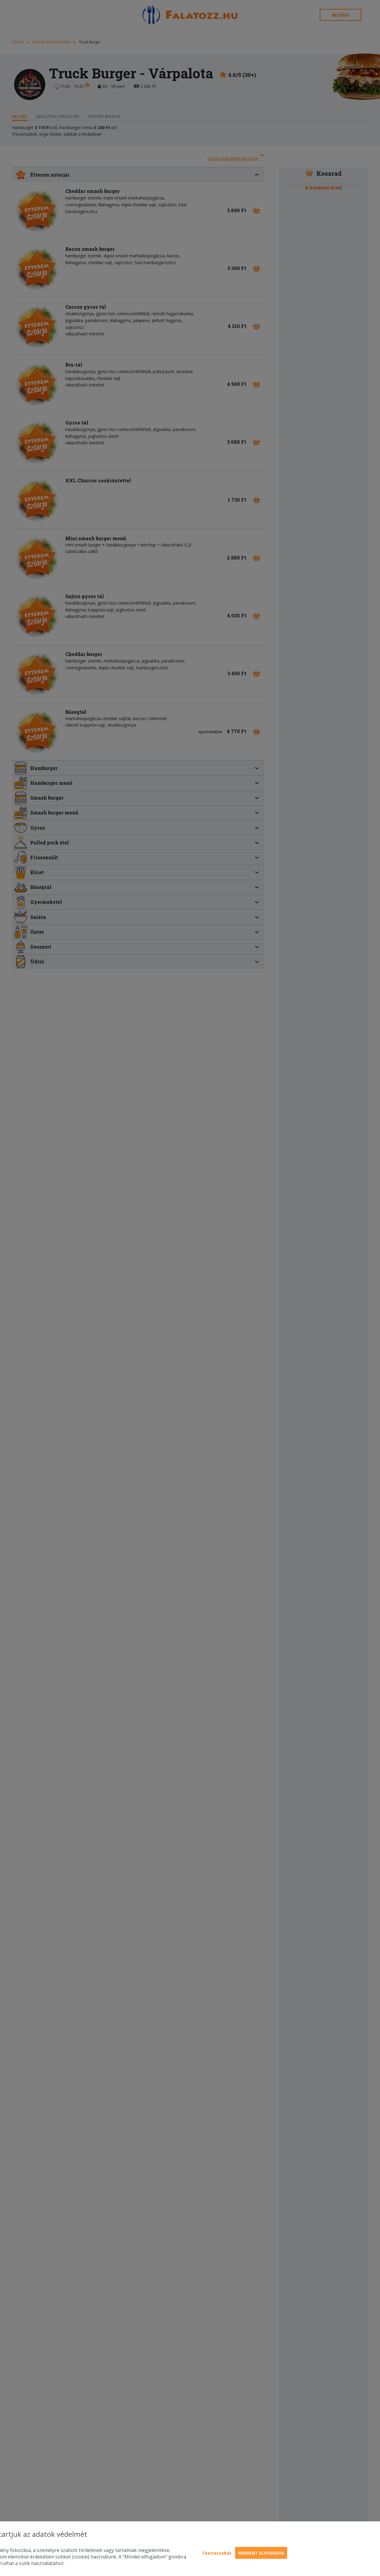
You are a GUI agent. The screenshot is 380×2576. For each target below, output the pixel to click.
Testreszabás (217, 2553)
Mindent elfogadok (261, 2553)
